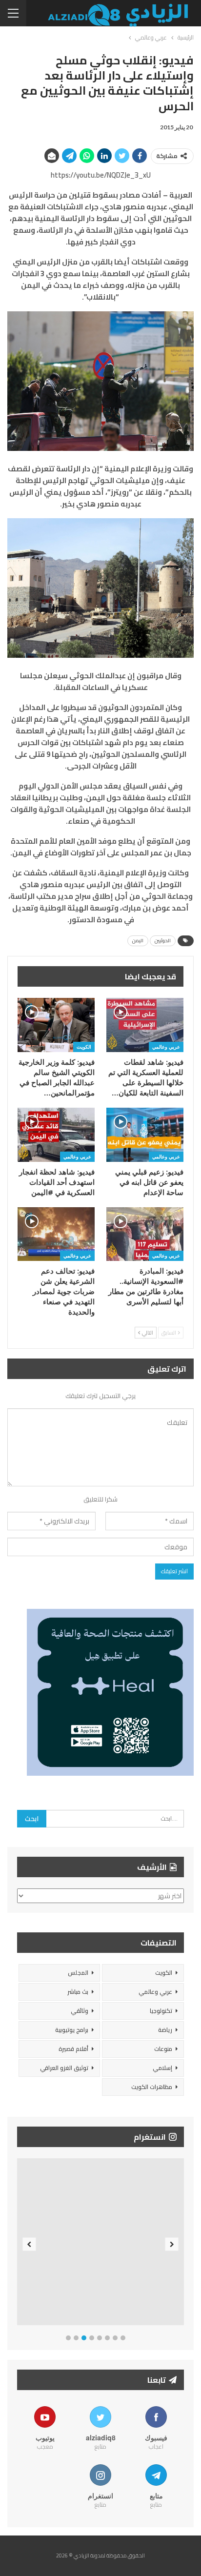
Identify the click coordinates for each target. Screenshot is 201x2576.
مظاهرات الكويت (152, 2087)
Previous (30, 2244)
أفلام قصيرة (73, 2049)
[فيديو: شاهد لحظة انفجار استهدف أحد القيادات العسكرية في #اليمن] (56, 1135)
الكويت (84, 1047)
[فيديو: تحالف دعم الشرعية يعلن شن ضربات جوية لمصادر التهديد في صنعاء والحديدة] (56, 1234)
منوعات (163, 2049)
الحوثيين (163, 941)
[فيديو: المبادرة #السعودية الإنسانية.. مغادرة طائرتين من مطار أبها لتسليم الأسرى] (145, 1234)
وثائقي (80, 2011)
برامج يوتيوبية (72, 2030)
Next (172, 2244)
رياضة (165, 2030)
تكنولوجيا (161, 2011)
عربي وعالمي (166, 1047)
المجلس (78, 1973)
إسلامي (162, 2068)
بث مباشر (78, 1992)
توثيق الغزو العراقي (64, 2068)
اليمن (138, 941)
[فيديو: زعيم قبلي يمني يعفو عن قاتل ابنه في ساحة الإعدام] (145, 1135)
